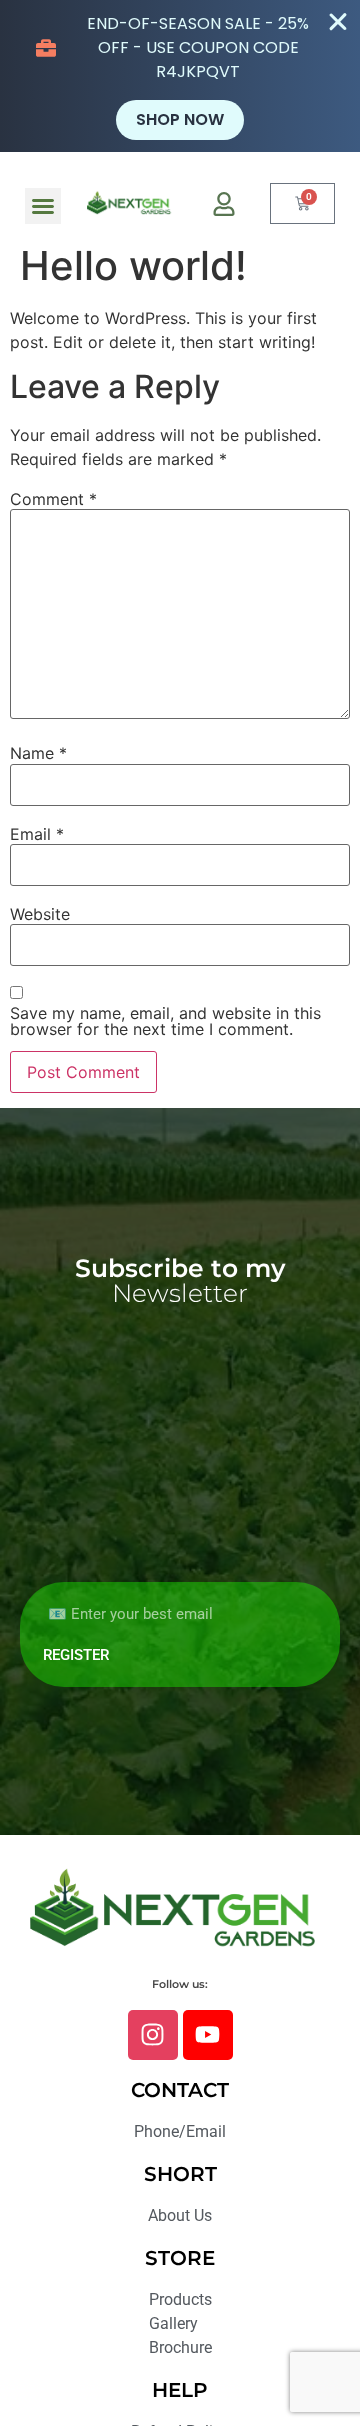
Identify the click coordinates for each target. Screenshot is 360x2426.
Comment (53, 499)
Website (40, 914)
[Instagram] (153, 2035)
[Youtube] (208, 2035)
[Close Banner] (338, 22)
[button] (43, 206)
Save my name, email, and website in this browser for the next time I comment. (165, 1021)
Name (38, 753)
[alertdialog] (180, 76)
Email (37, 834)
